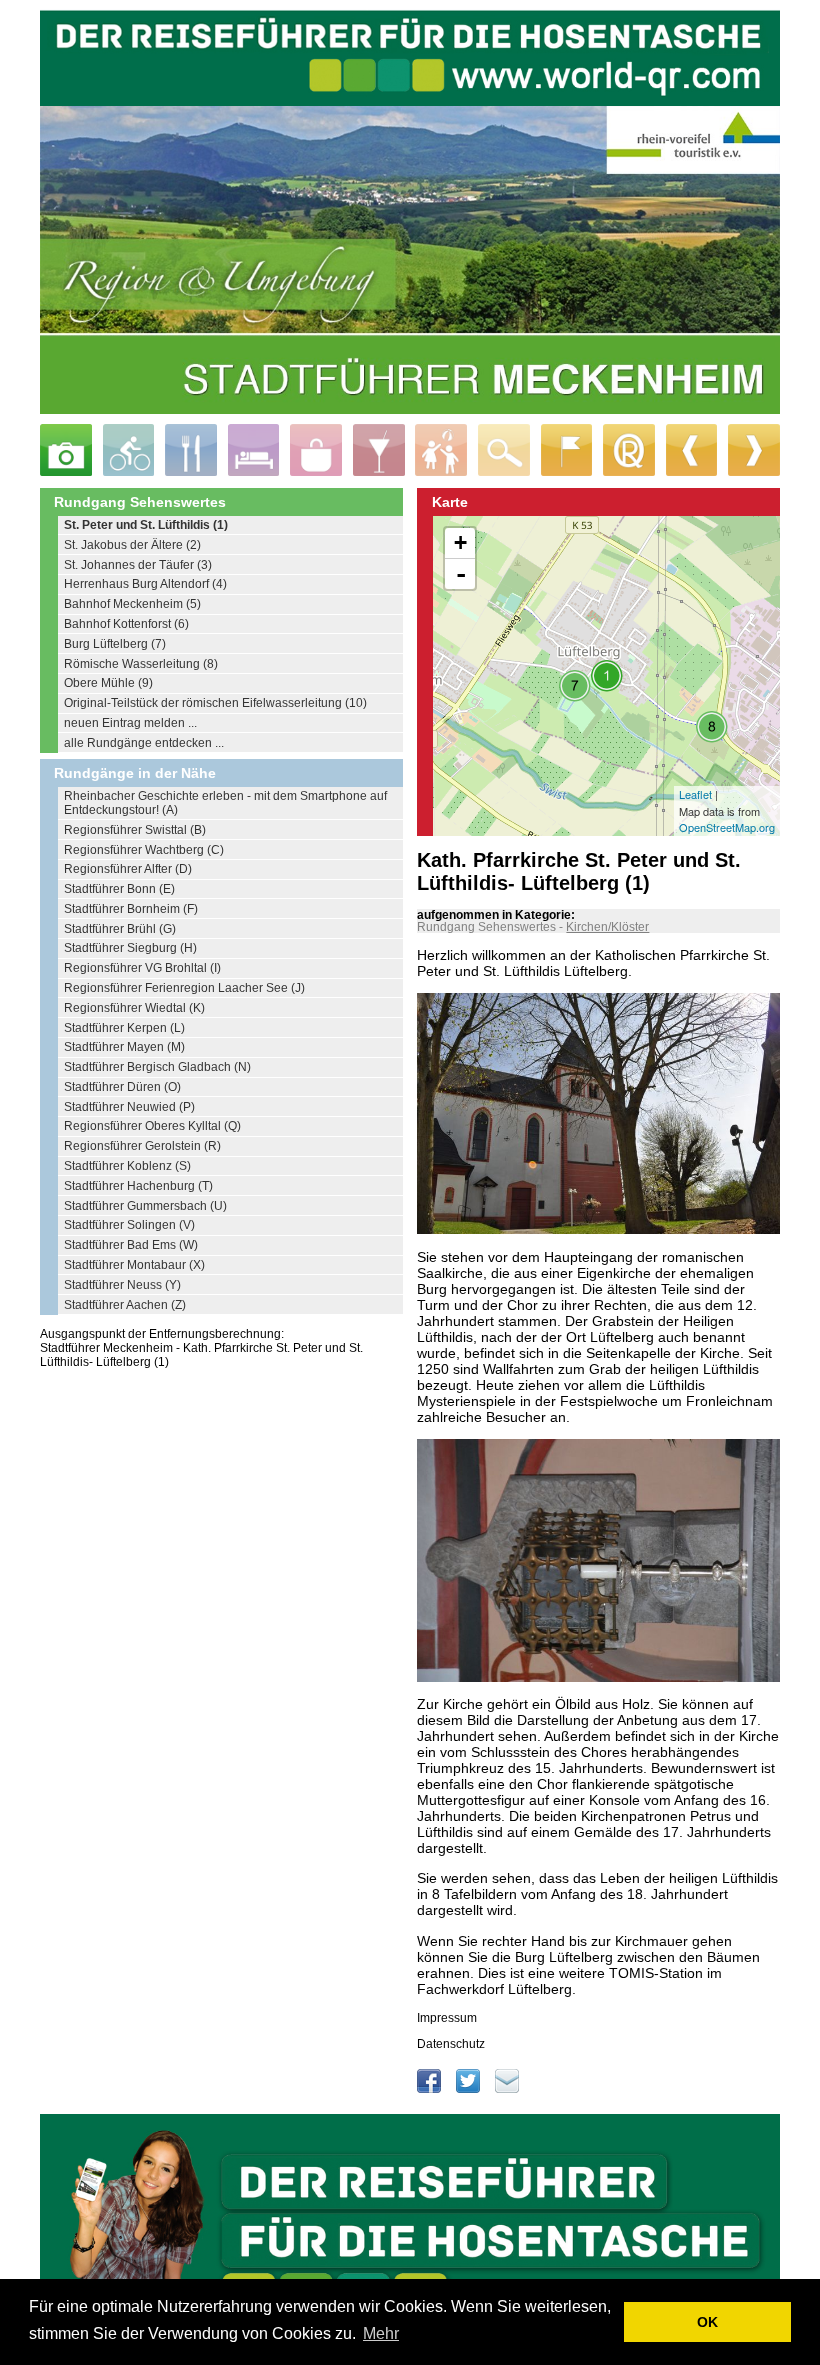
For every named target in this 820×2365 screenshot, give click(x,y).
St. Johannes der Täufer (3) (138, 565)
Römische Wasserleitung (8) (141, 664)
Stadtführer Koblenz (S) (127, 1166)
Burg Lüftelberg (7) (115, 644)
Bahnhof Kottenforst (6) (126, 624)
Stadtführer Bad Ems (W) (131, 1245)
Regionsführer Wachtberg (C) (144, 850)
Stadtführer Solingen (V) (129, 1225)
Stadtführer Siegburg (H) (130, 948)
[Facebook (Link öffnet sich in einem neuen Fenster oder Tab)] (430, 2089)
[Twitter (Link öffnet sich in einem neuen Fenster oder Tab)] (469, 2089)
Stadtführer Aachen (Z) (125, 1305)
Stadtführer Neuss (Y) (122, 1285)
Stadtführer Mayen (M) (124, 1047)
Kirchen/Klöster (607, 927)
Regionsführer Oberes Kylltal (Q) (152, 1126)
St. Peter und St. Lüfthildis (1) (146, 525)
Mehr (381, 2333)
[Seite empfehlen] (507, 2089)
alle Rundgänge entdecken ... (144, 743)
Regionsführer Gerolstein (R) (142, 1146)
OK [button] (707, 2322)
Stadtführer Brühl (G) (120, 929)
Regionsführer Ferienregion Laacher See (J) (184, 988)
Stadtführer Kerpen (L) (124, 1028)
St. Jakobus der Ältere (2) (132, 545)
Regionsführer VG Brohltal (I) (142, 968)
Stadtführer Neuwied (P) (129, 1107)
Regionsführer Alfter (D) (128, 869)
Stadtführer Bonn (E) (119, 889)
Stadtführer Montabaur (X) (134, 1265)
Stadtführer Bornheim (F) (131, 909)
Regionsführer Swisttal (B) (135, 830)
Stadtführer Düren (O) (122, 1087)
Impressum (447, 2018)
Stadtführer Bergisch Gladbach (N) (157, 1067)
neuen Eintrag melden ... (130, 723)
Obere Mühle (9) (108, 683)
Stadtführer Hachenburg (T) (138, 1186)
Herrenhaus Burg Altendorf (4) (145, 584)
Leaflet (695, 794)
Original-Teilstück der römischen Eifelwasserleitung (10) (215, 703)
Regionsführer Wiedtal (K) (134, 1008)
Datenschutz (451, 2044)
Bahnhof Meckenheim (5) (132, 604)
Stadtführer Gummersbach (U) (145, 1206)
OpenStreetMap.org (727, 827)
